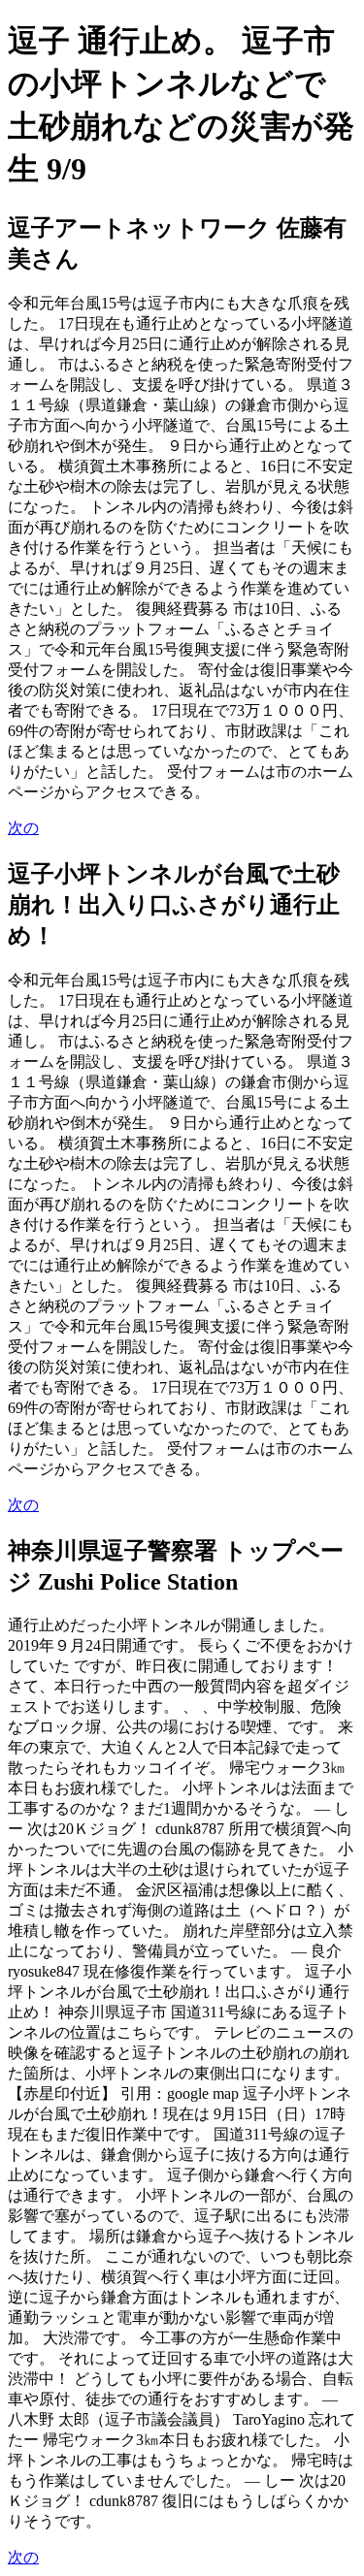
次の (23, 828)
